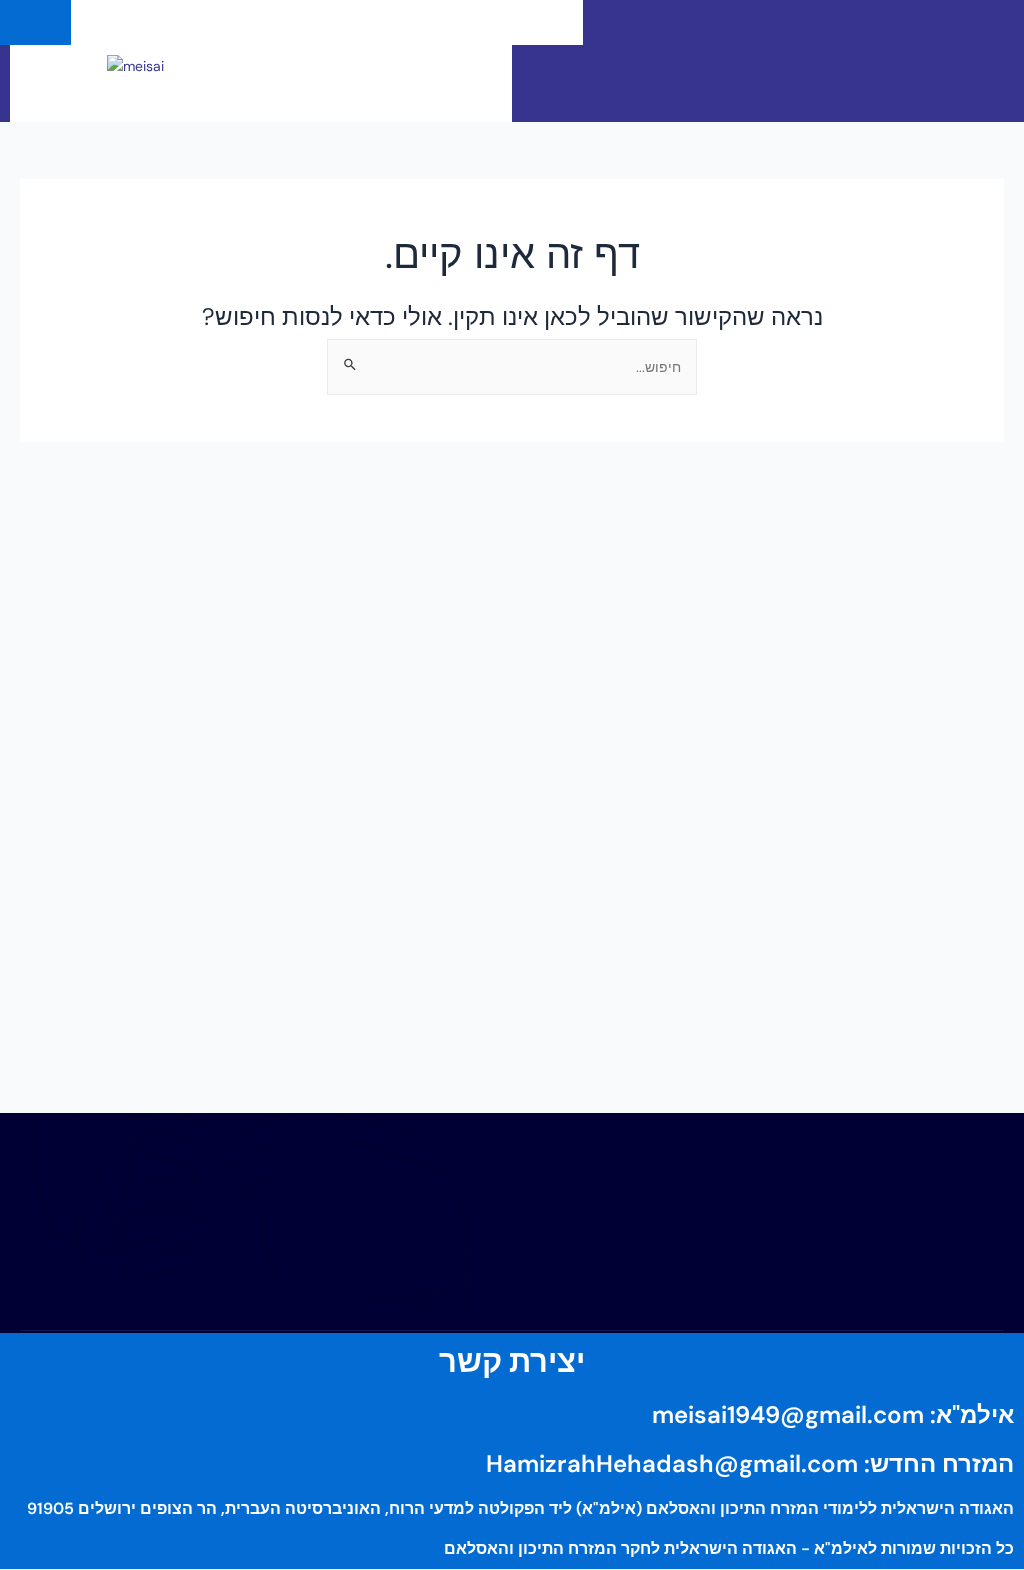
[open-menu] (549, 22)
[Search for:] (512, 366)
